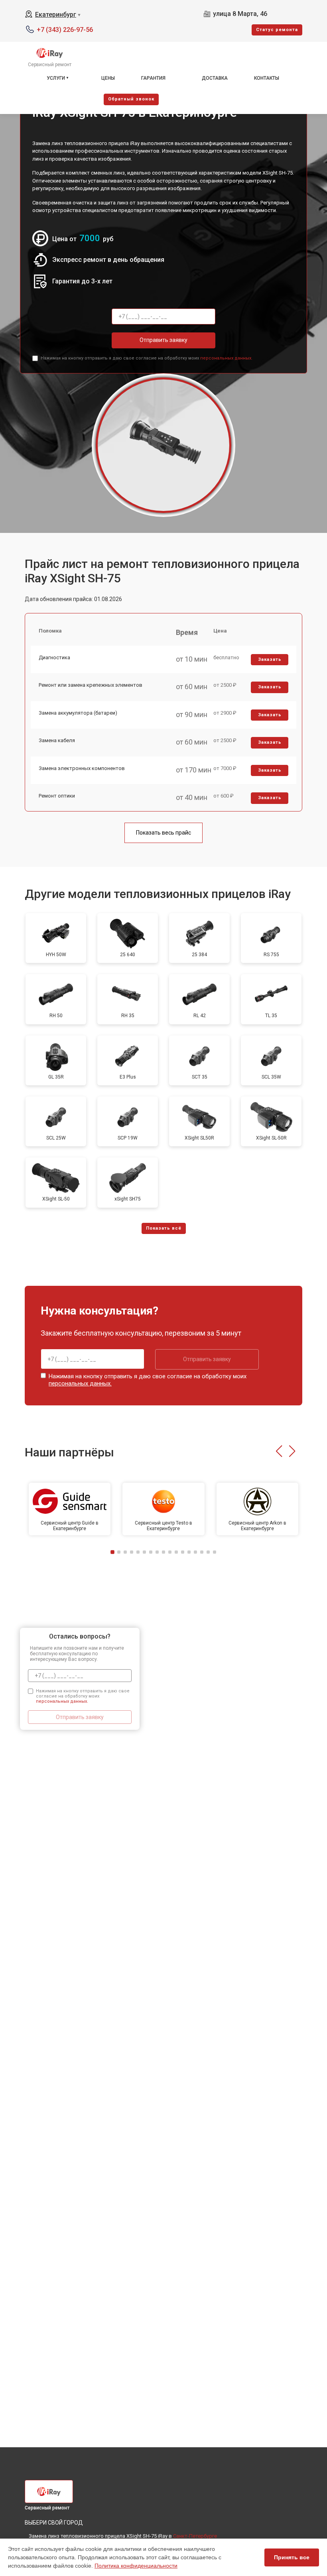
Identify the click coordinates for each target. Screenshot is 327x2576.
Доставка (215, 78)
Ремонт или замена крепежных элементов (91, 685)
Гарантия (153, 78)
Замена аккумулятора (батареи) (78, 713)
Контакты (267, 78)
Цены (108, 78)
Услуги (56, 78)
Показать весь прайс (163, 833)
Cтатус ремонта (277, 30)
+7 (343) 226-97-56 (65, 30)
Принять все (292, 2557)
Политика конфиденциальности (136, 2566)
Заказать (270, 659)
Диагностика (54, 657)
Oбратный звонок (131, 99)
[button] (279, 1451)
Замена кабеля (57, 740)
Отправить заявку (163, 340)
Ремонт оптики (57, 796)
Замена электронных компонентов (82, 768)
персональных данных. (226, 358)
